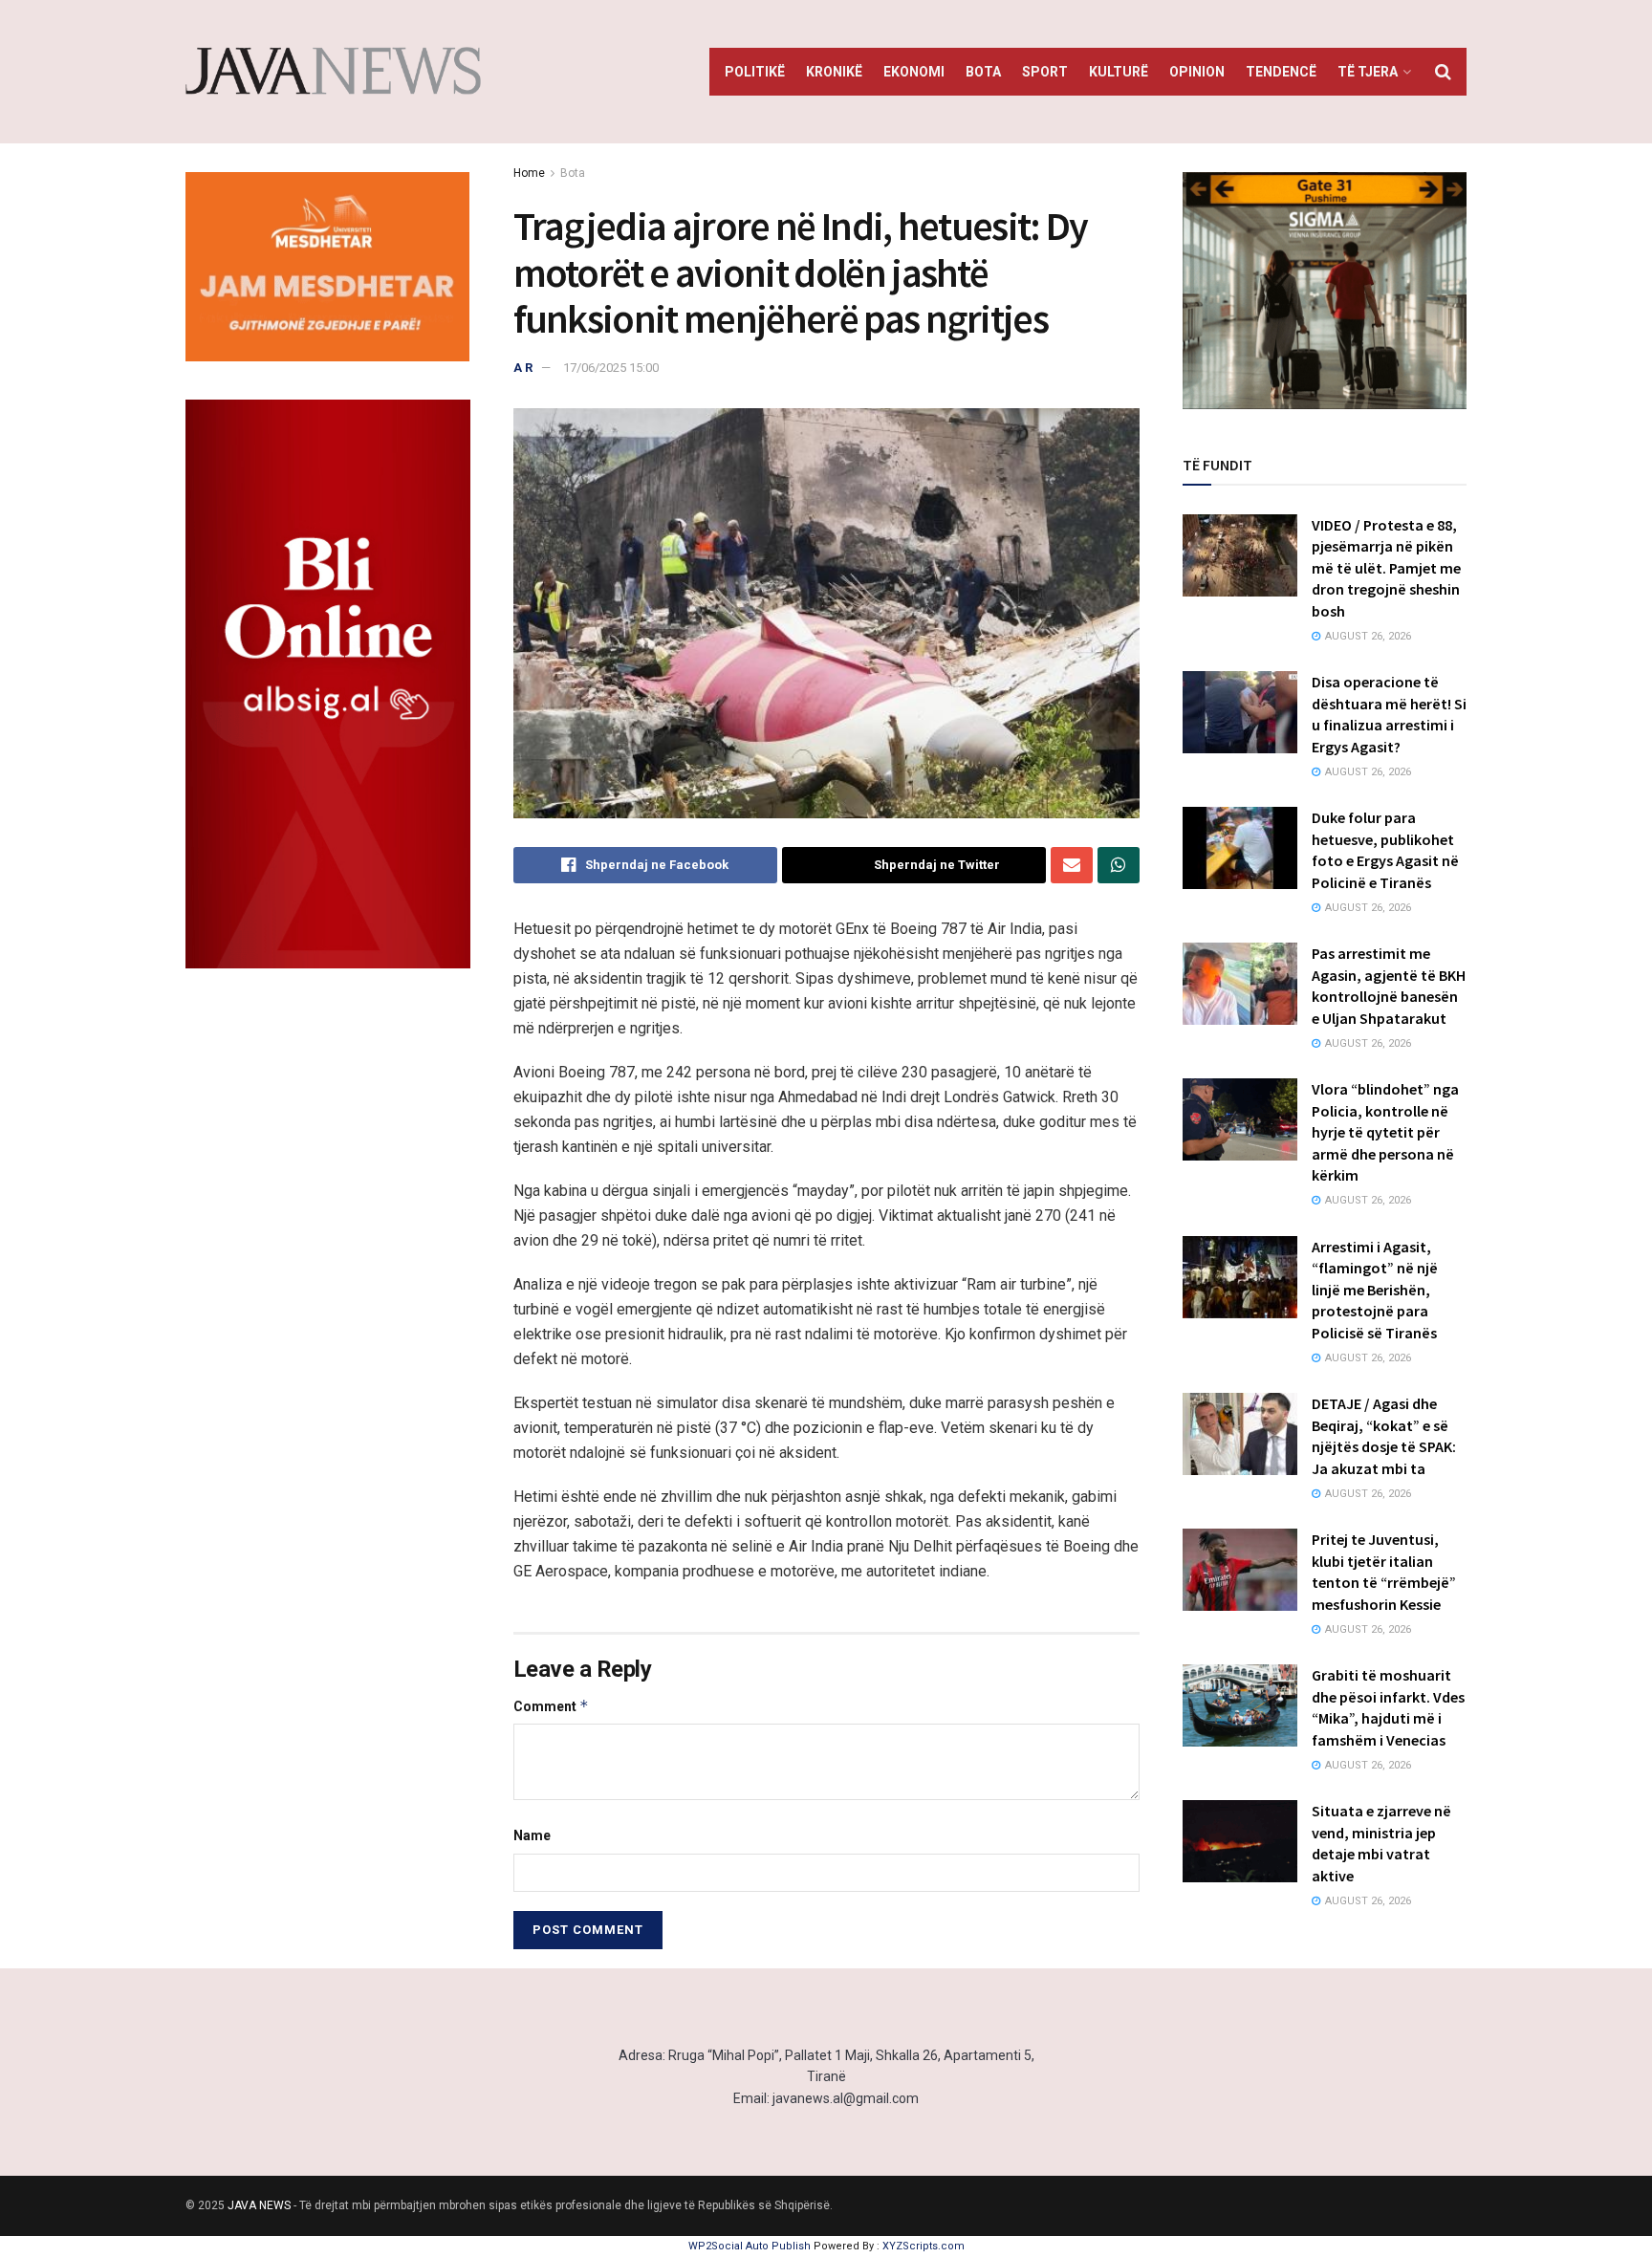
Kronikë (834, 72)
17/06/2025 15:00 (611, 368)
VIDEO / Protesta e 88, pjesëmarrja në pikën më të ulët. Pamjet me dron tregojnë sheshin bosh (1386, 568)
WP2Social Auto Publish (750, 2246)
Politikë (755, 72)
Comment (551, 1706)
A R (523, 368)
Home (529, 173)
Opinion (1197, 72)
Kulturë (1119, 72)
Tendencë (1281, 72)
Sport (1045, 72)
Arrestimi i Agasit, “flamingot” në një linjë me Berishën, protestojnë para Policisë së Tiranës (1375, 1290)
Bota (983, 72)
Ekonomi (914, 72)
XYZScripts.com (924, 2246)
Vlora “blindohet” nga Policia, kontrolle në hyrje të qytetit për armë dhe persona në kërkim (1385, 1132)
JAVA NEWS (259, 2205)
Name (532, 1835)
